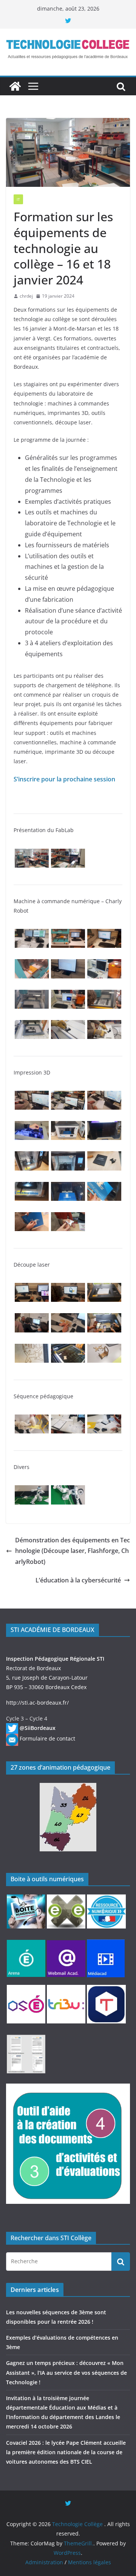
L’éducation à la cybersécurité (78, 1580)
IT (18, 199)
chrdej (26, 296)
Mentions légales (90, 2562)
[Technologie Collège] (15, 86)
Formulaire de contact (47, 1738)
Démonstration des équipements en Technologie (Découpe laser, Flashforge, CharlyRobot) (73, 1551)
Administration (44, 2562)
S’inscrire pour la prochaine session (64, 779)
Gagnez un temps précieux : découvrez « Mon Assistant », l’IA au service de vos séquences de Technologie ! (66, 2372)
